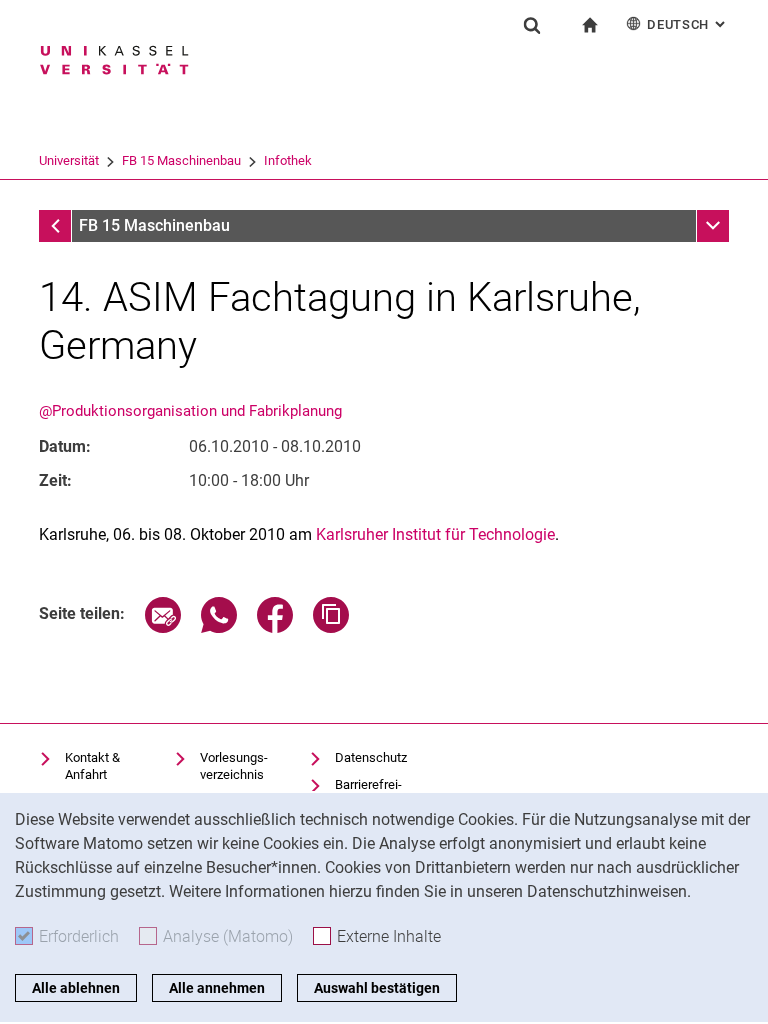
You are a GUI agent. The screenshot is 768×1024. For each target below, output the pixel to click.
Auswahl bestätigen (377, 988)
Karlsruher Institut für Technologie (435, 534)
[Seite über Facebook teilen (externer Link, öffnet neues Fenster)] (275, 627)
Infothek (288, 160)
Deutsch (688, 24)
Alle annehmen (217, 988)
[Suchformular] (532, 25)
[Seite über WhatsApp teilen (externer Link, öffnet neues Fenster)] (219, 627)
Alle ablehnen (76, 988)
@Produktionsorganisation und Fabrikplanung (190, 411)
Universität (69, 160)
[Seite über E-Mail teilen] (163, 627)
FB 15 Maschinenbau (181, 160)
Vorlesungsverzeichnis (234, 766)
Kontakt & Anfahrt (92, 766)
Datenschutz (371, 757)
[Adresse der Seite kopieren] (331, 627)
